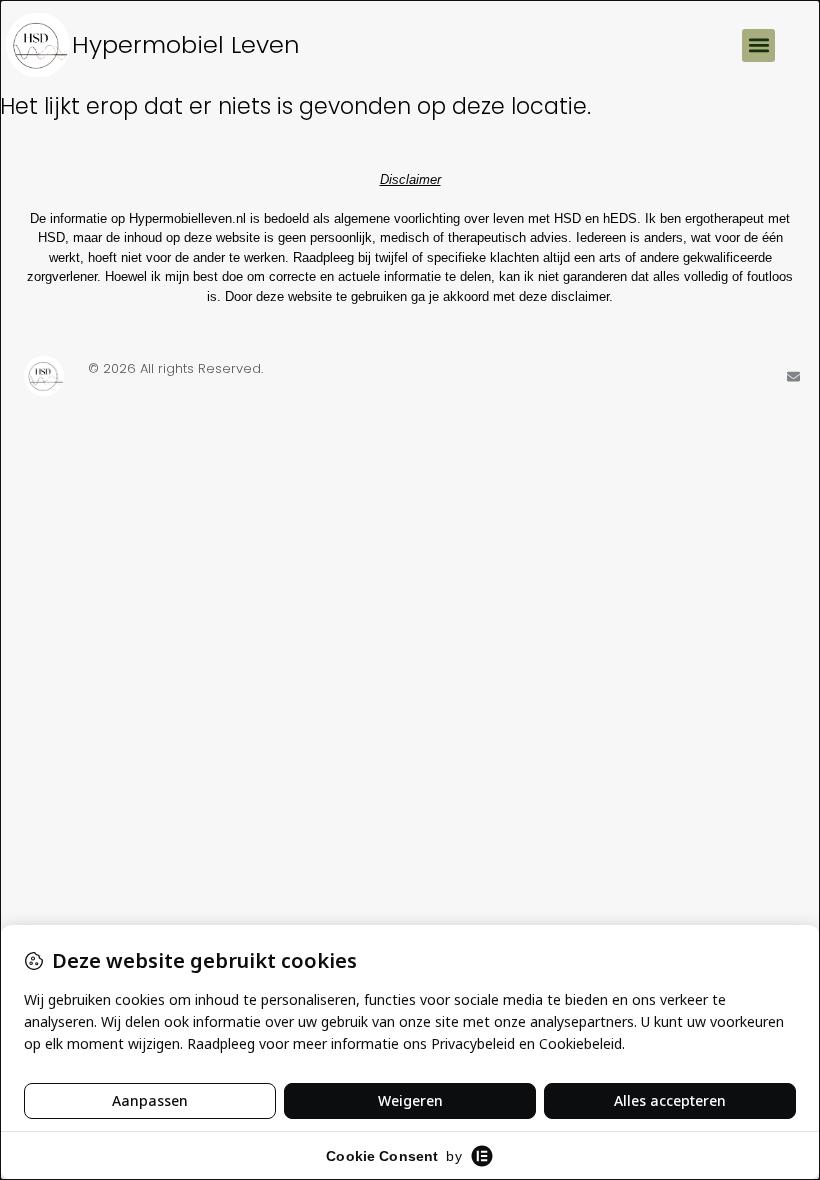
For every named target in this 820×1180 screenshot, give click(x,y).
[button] (758, 45)
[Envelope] (793, 376)
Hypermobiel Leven (186, 44)
